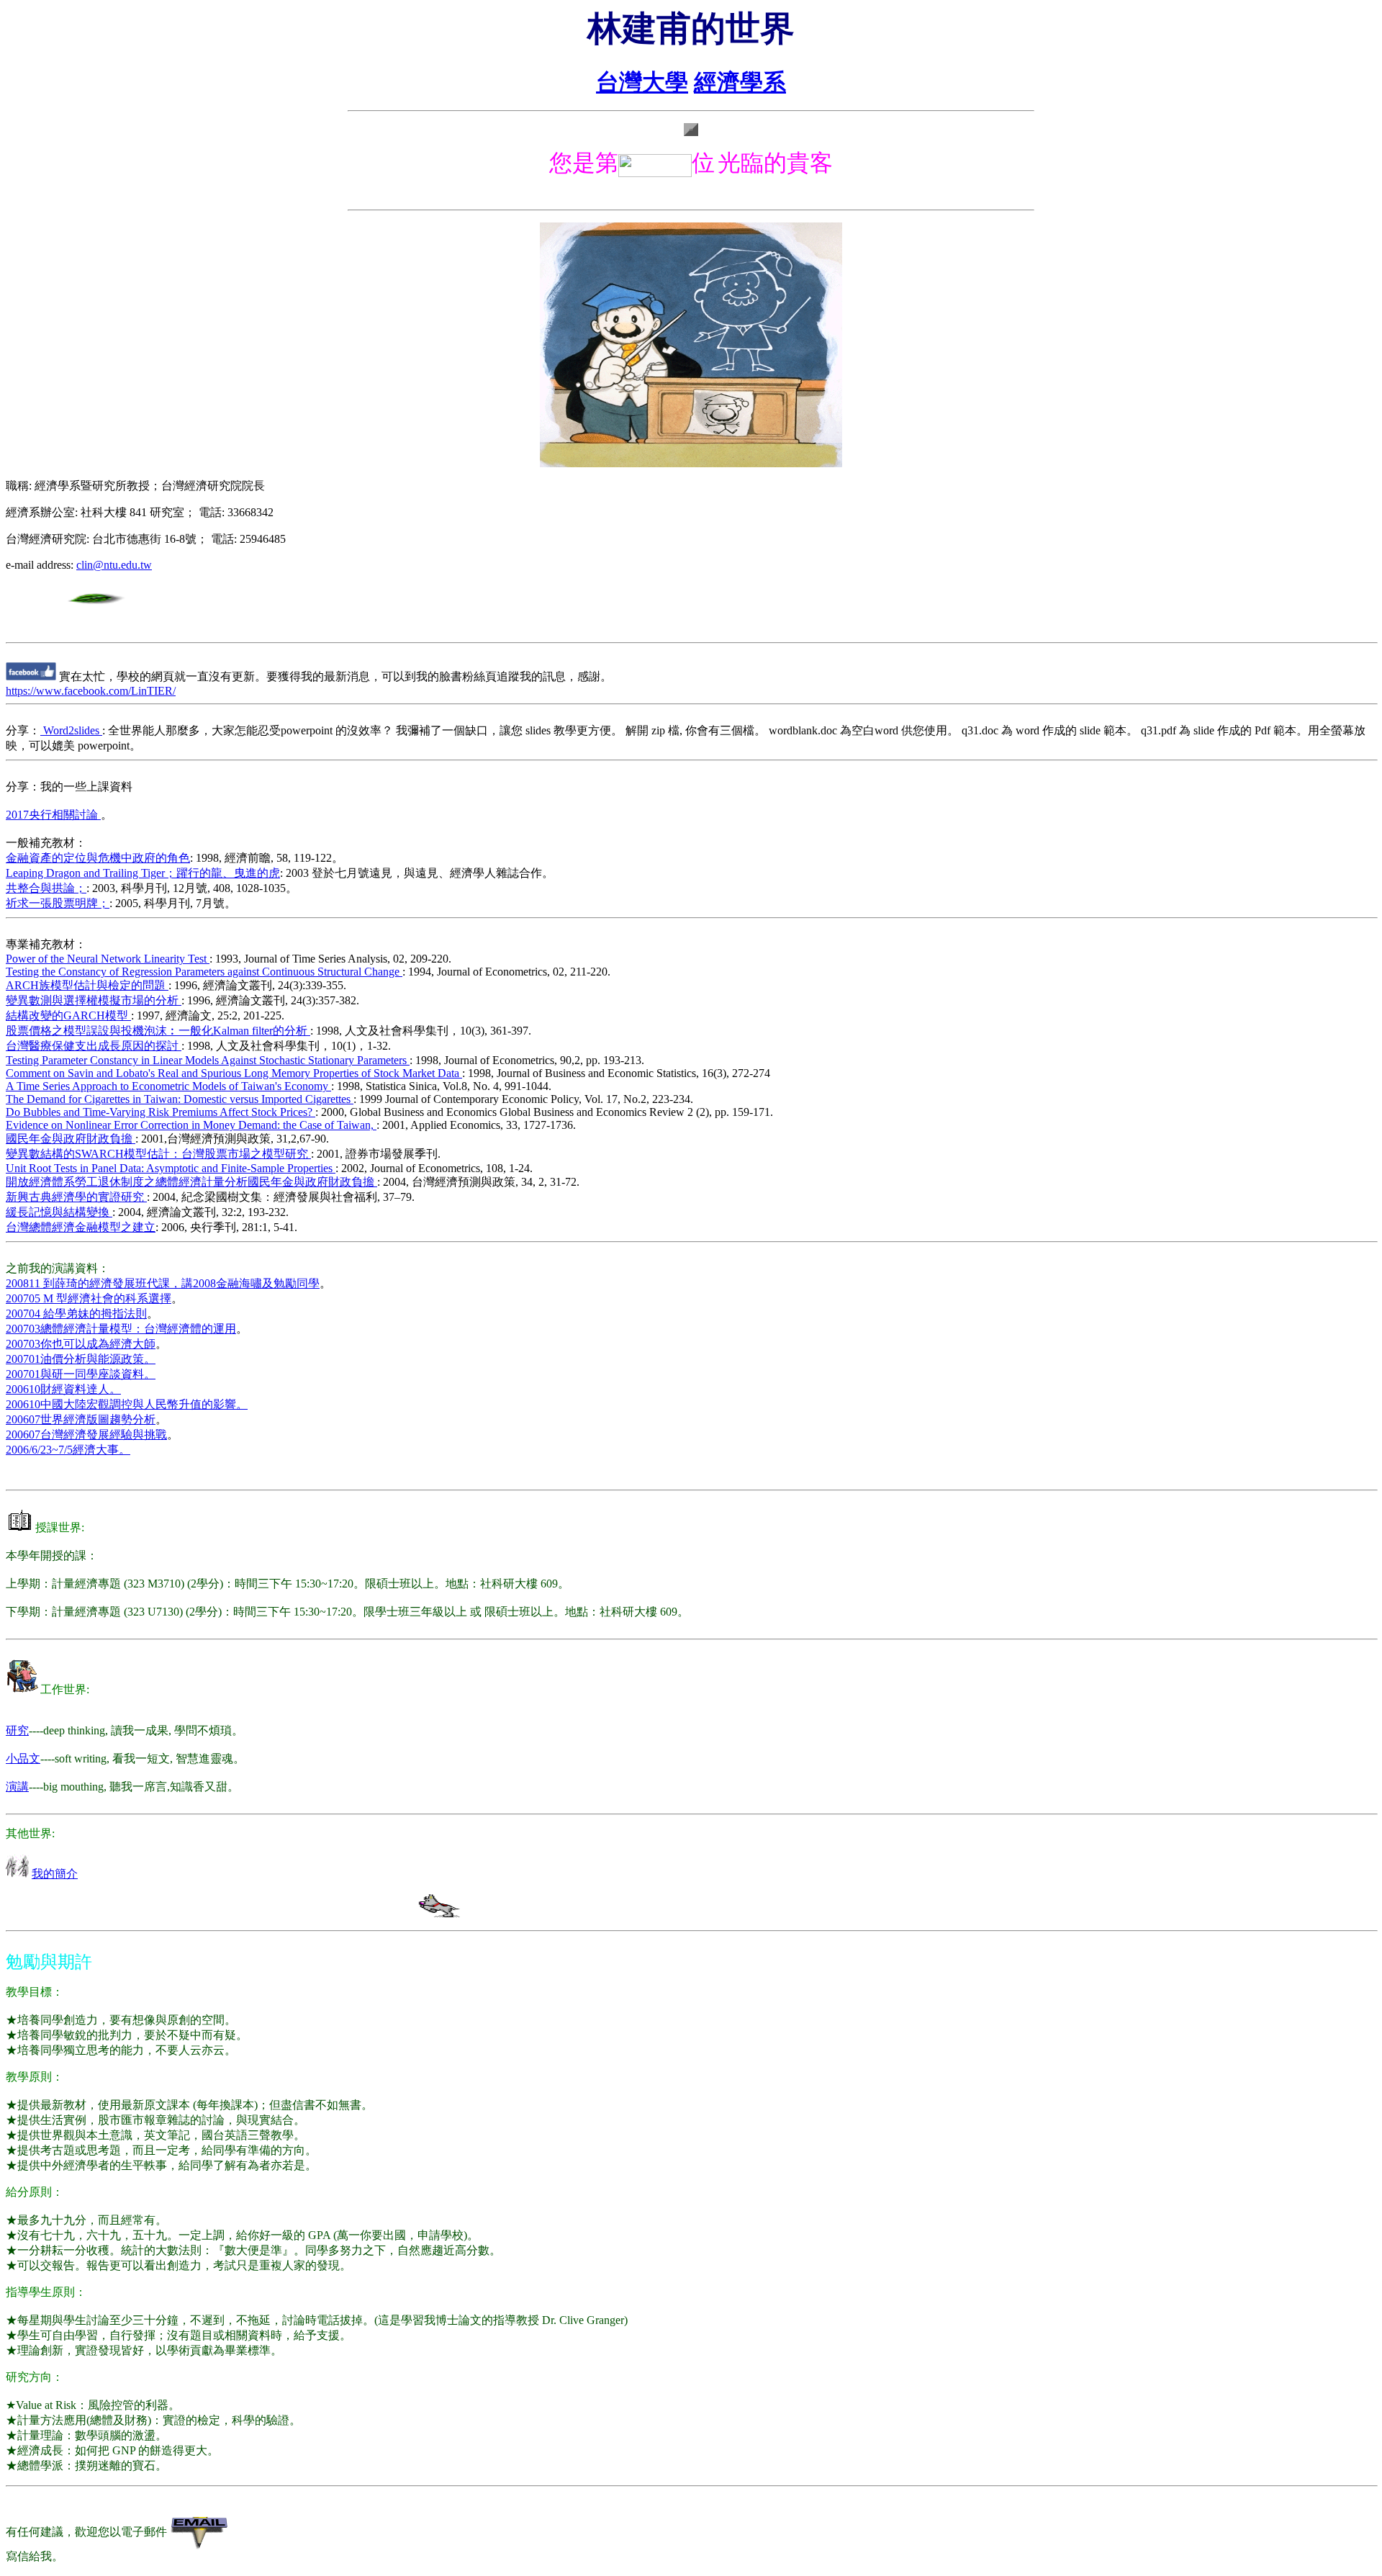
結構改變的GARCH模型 (68, 1015)
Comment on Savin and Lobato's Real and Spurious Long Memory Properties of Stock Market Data (234, 1073)
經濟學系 (740, 82)
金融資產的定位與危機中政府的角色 (98, 858)
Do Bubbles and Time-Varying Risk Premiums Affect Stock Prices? (161, 1112)
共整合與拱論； (46, 888)
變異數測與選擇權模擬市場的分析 (94, 1000)
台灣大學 (642, 82)
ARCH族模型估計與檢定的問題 (87, 985)
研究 (17, 1730)
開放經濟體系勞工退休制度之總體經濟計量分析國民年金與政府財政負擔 (191, 1182)
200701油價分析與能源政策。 (81, 1359)
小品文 (23, 1758)
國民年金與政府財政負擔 (71, 1139)
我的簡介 (55, 1874)
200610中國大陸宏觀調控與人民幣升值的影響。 (127, 1404)
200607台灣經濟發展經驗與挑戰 (86, 1435)
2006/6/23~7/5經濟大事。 (68, 1450)
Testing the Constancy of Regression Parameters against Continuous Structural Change (204, 972)
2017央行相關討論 (53, 815)
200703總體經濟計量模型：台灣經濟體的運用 (121, 1329)
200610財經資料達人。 (63, 1389)
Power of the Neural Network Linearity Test (108, 959)
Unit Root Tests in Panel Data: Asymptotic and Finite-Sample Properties (171, 1168)
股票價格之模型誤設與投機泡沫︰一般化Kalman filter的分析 (158, 1031)
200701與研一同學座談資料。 (81, 1374)
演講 (17, 1787)
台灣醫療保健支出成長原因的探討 (94, 1046)
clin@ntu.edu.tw (114, 565)
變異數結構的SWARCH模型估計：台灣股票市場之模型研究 (158, 1154)
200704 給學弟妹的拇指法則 (76, 1314)
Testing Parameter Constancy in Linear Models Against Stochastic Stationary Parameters (208, 1060)
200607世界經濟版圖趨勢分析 (81, 1419)
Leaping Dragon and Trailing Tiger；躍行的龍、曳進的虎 (143, 873)
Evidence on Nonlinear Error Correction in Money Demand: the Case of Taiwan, (191, 1125)
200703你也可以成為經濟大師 (81, 1344)
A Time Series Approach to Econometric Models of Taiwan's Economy (168, 1086)
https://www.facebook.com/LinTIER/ (91, 691)
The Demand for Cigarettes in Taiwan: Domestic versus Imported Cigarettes (180, 1099)
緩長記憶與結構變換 (59, 1212)
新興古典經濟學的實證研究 (76, 1197)
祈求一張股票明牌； (58, 903)
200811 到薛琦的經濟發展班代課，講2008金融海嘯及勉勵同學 (163, 1283)
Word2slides (71, 730)
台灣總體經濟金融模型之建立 (81, 1227)
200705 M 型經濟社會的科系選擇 (89, 1298)
